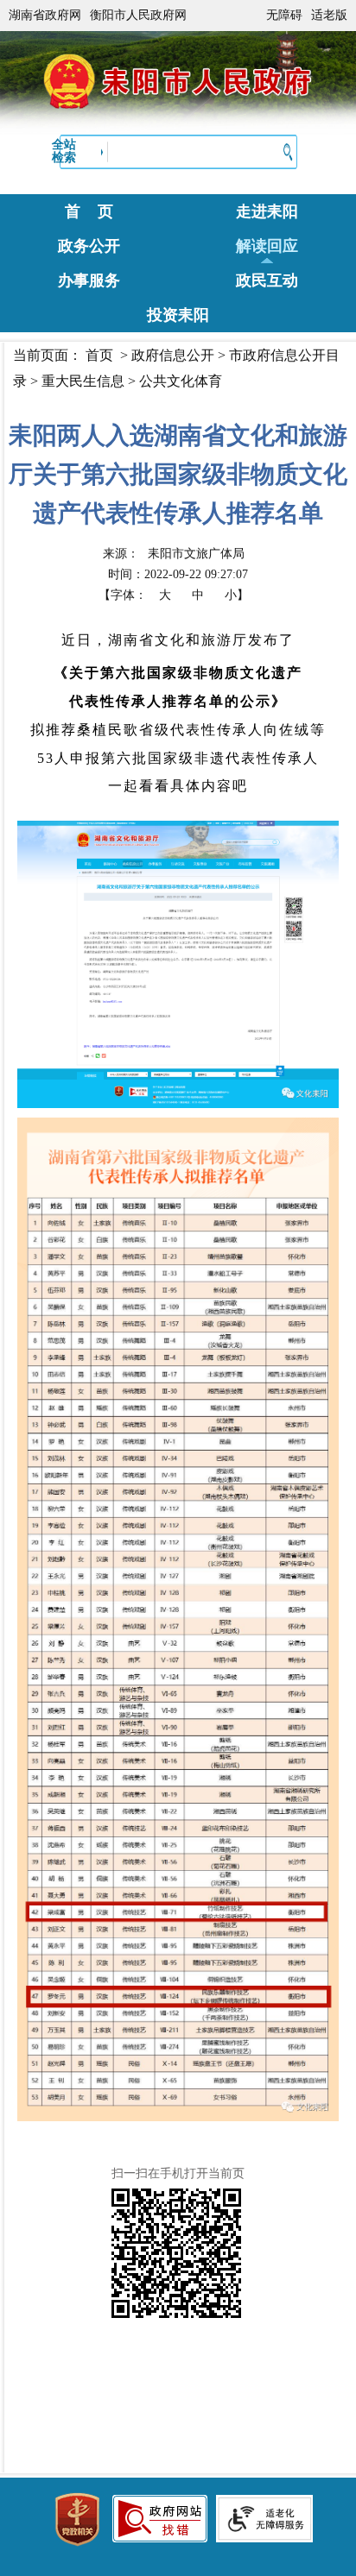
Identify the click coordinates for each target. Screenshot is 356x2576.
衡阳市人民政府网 (138, 15)
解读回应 (267, 246)
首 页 (89, 211)
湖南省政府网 (45, 15)
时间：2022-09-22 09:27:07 (178, 574)
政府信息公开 (173, 355)
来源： (174, 554)
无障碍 (284, 15)
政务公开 (89, 246)
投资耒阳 (178, 315)
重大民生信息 (83, 381)
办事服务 (89, 280)
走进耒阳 (267, 211)
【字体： (174, 595)
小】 (237, 595)
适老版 (329, 15)
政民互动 (267, 280)
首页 (99, 355)
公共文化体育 (181, 381)
